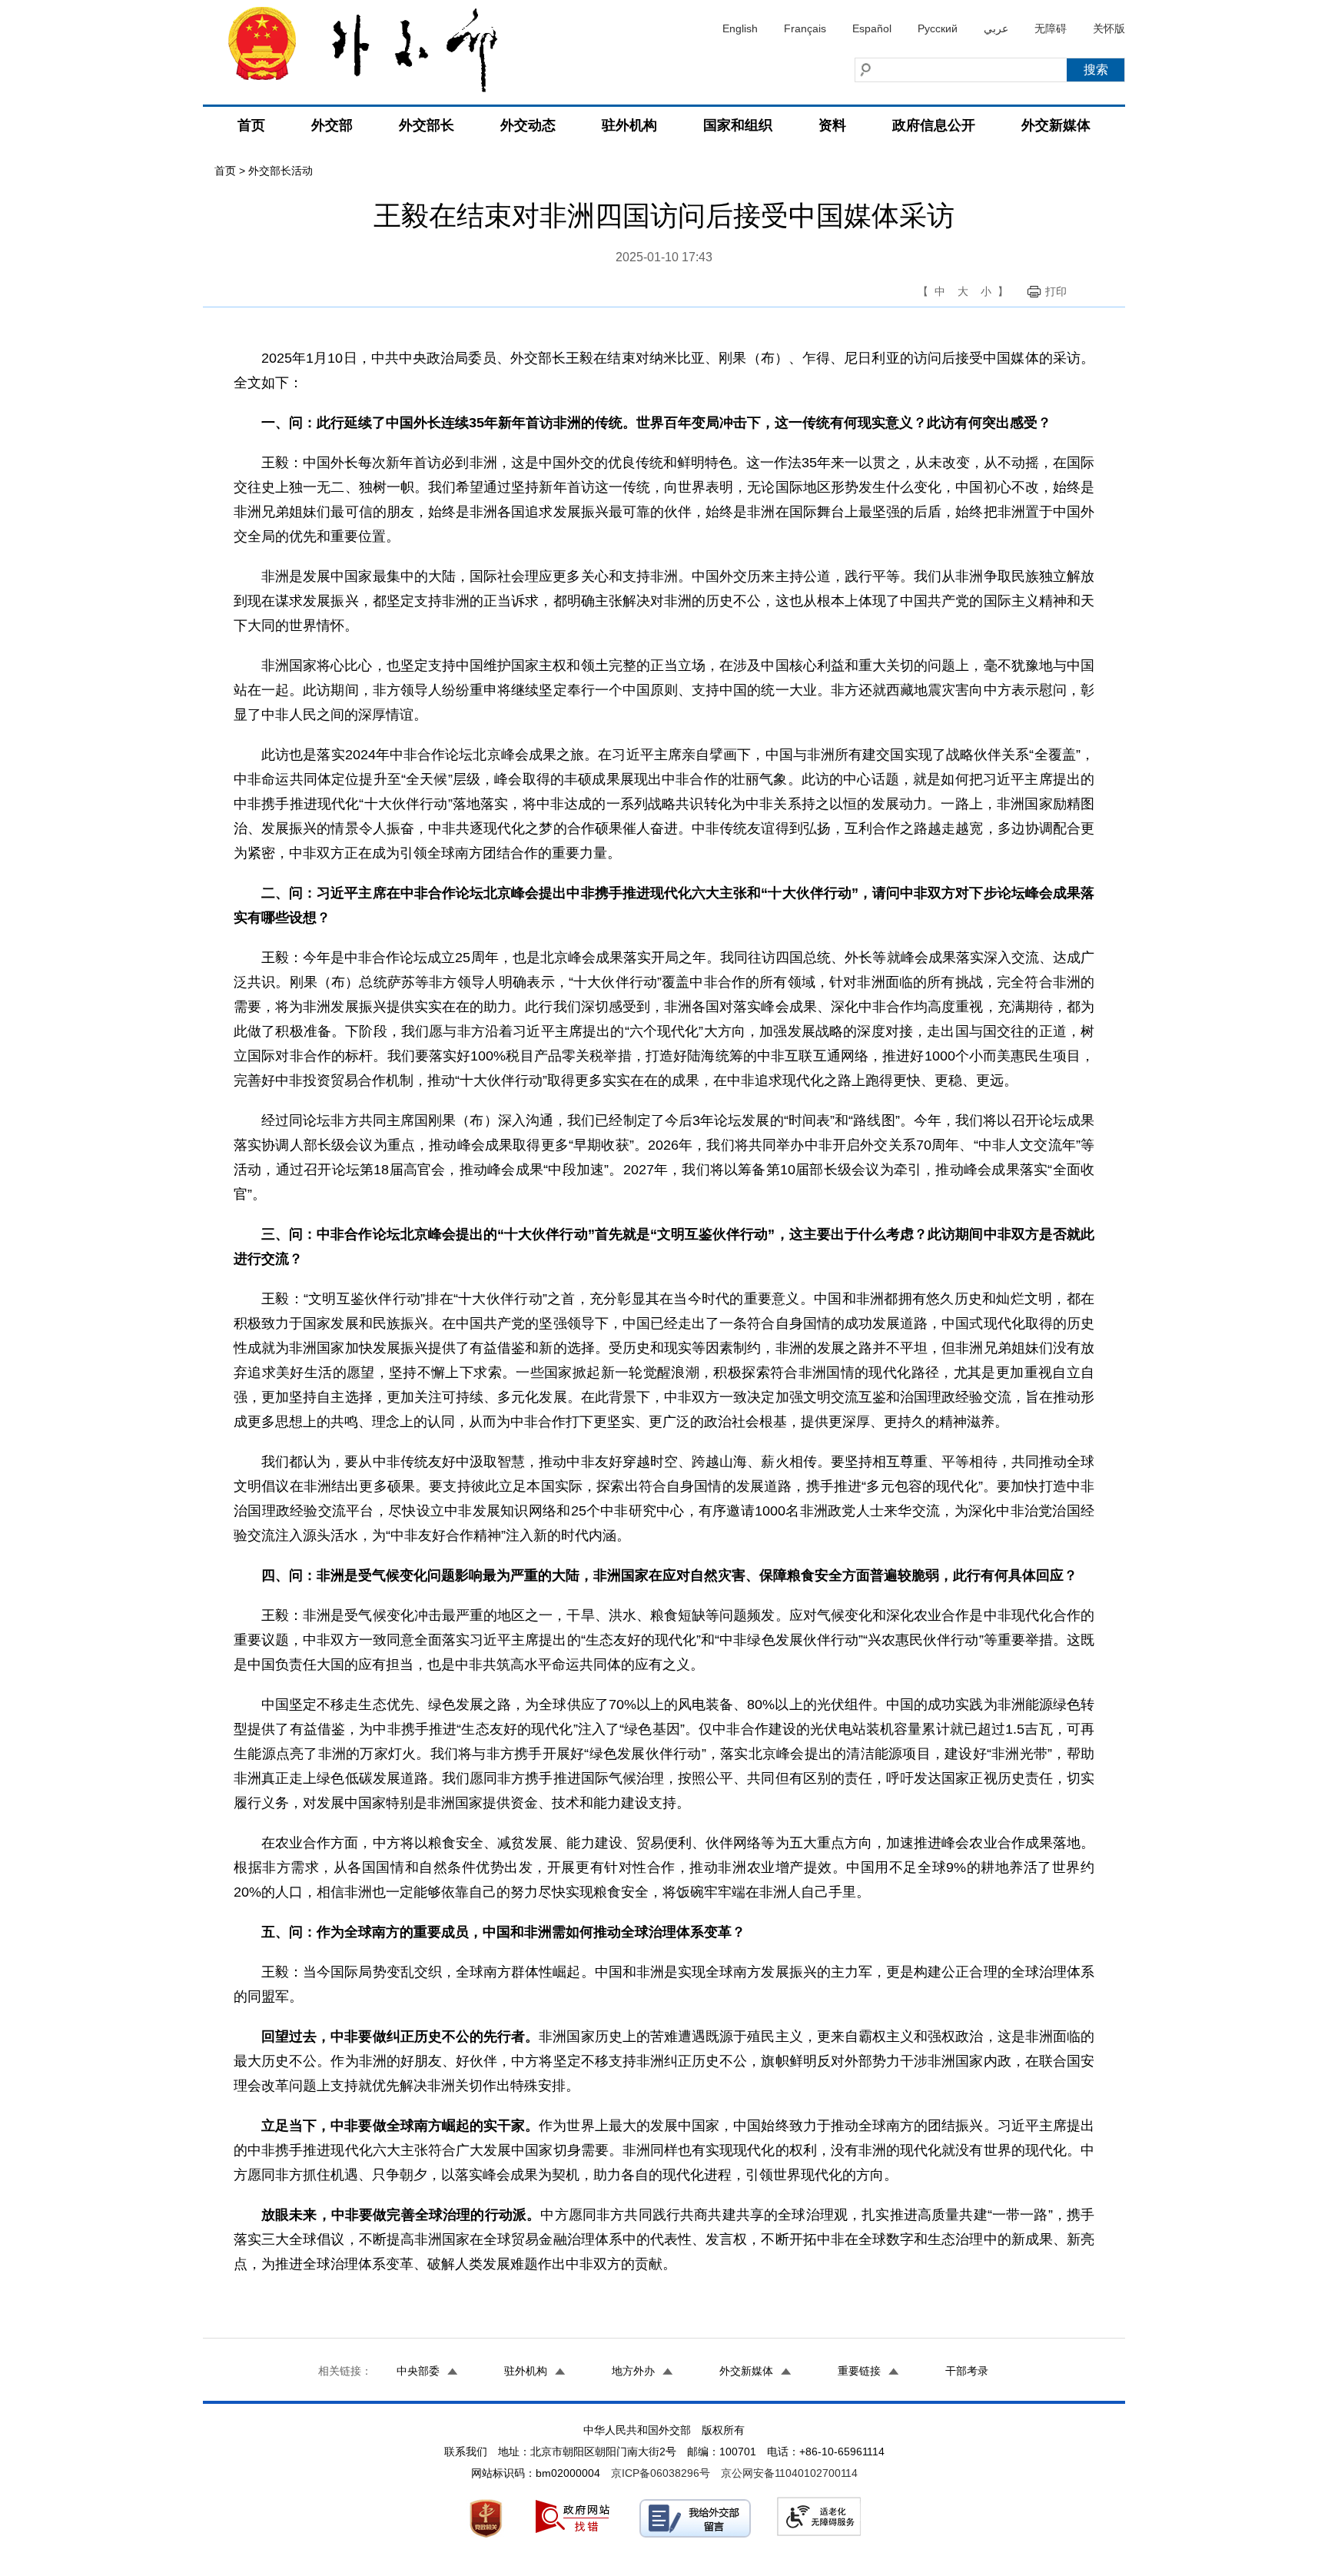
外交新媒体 (1056, 125)
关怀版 (1109, 28)
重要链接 (859, 2371)
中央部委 (418, 2371)
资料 (832, 125)
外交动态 (528, 125)
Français (805, 28)
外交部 (332, 125)
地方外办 (633, 2371)
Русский (938, 28)
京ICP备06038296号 (661, 2473)
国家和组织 (738, 125)
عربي (996, 28)
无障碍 (1051, 28)
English (740, 28)
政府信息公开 (934, 125)
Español (872, 28)
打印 (1056, 291)
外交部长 (427, 125)
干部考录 (967, 2371)
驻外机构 (629, 125)
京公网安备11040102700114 (789, 2473)
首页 (251, 125)
